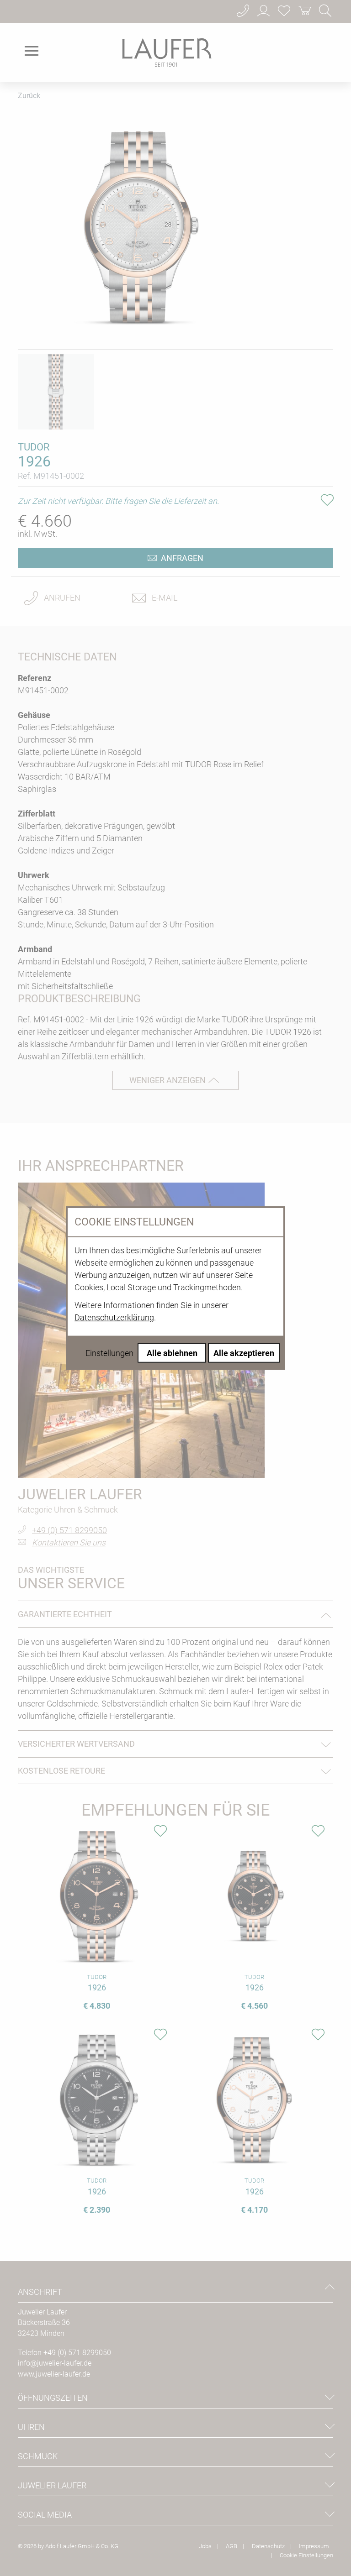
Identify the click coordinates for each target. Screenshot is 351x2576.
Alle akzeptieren (244, 1353)
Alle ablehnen (172, 1353)
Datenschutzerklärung (114, 1317)
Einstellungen (109, 1353)
